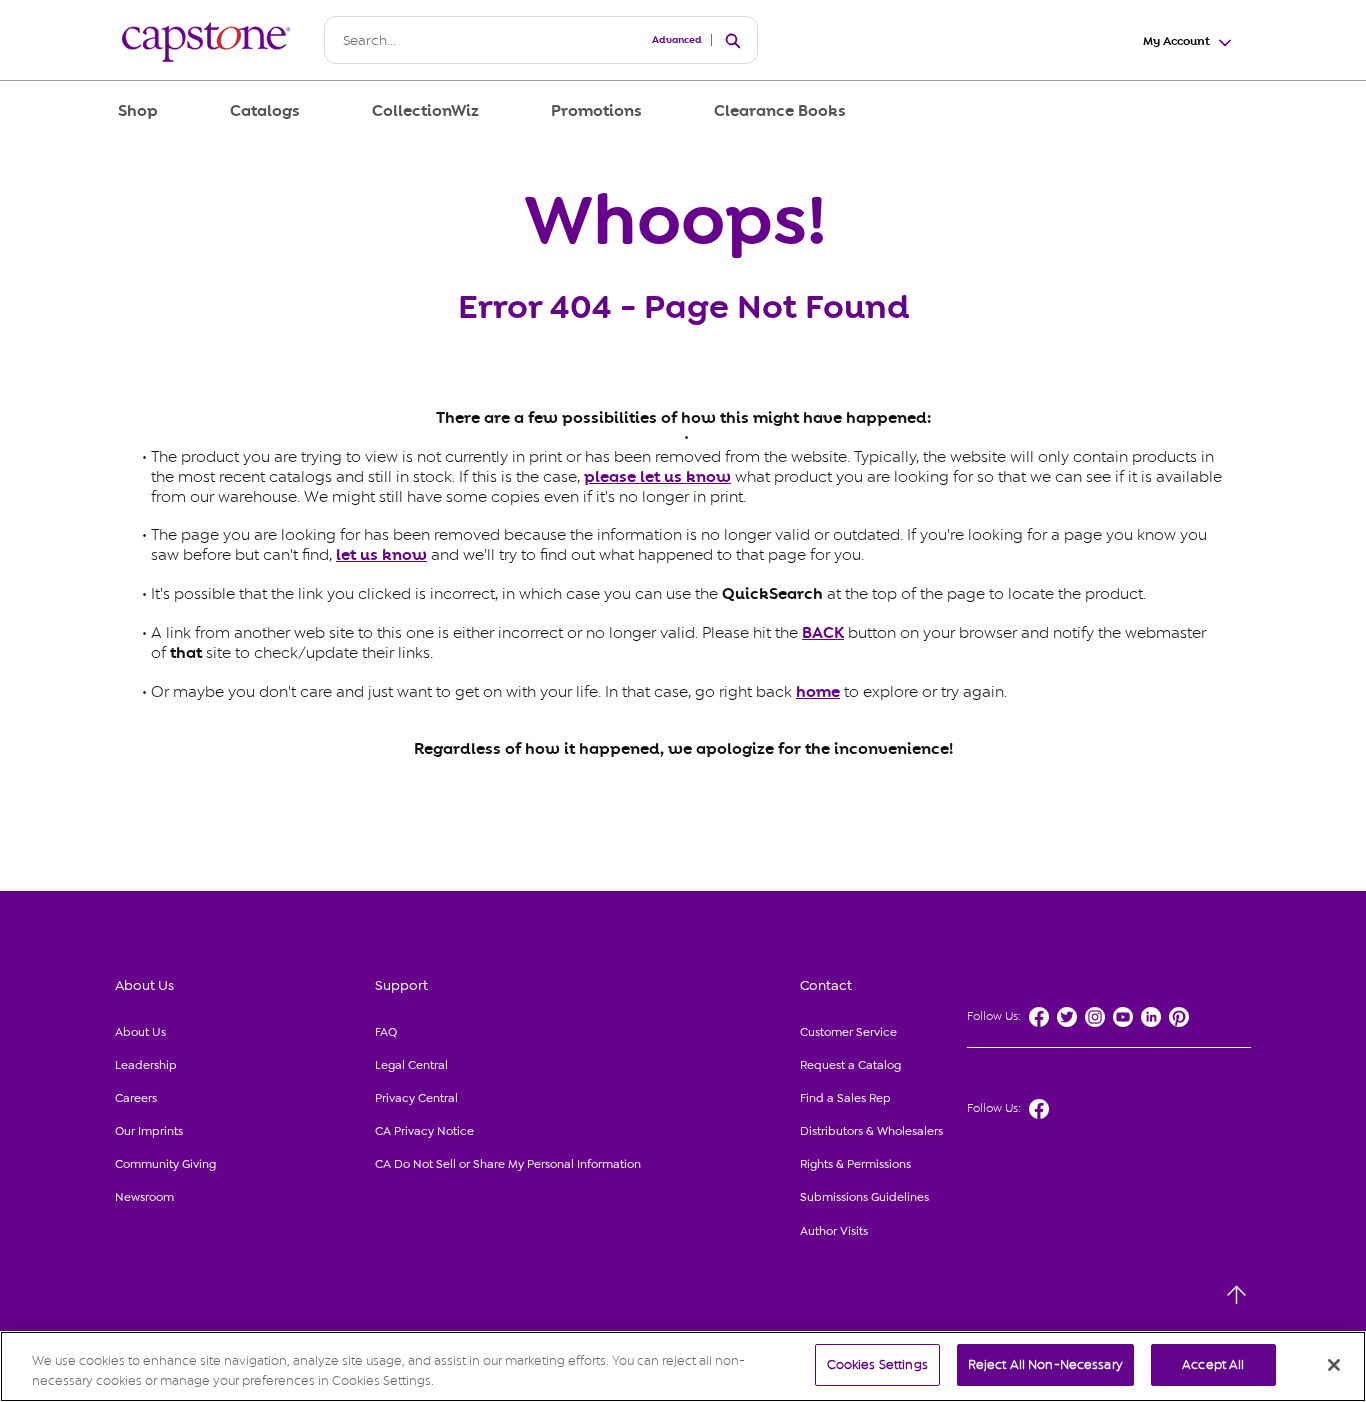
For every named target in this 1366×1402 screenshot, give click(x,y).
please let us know (657, 477)
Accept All (1213, 1364)
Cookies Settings (877, 1364)
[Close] (1334, 1365)
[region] (683, 1366)
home (818, 692)
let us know (381, 555)
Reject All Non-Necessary (1045, 1364)
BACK (823, 633)
